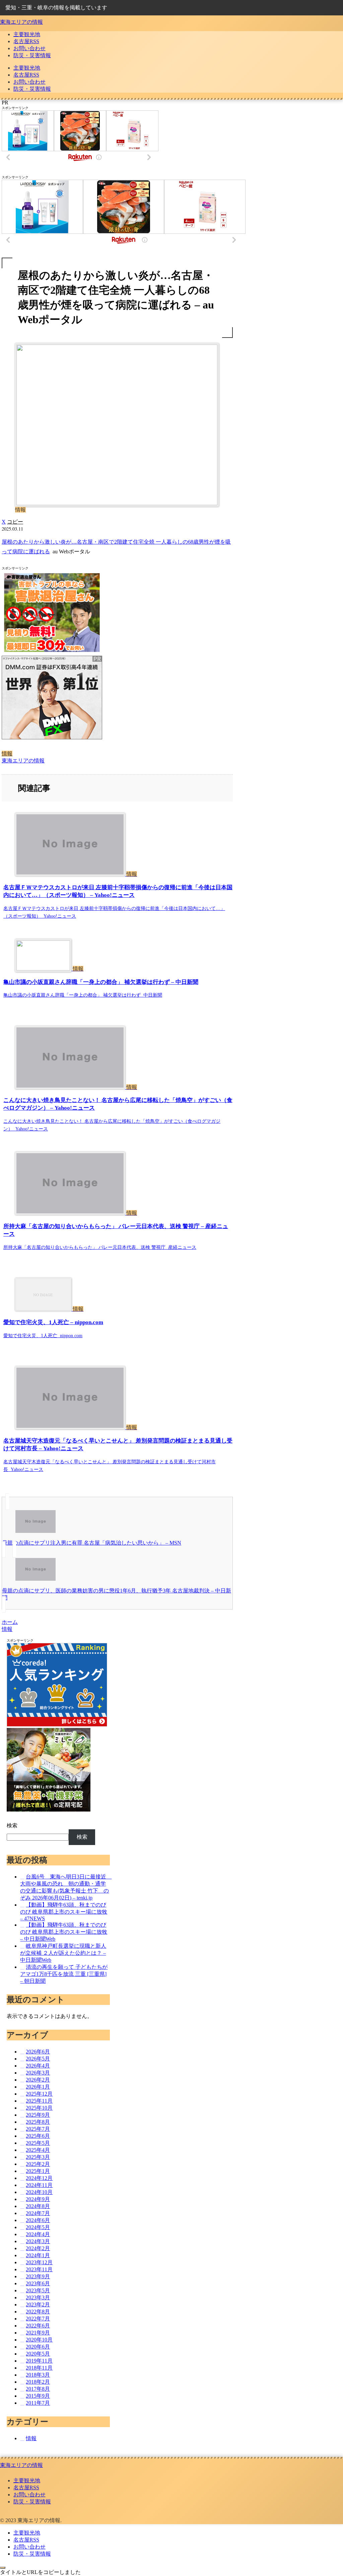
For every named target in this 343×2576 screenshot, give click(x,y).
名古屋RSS (26, 2488)
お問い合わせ (29, 2495)
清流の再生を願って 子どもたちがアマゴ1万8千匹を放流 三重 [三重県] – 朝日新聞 (64, 1974)
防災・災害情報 (32, 2502)
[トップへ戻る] (3, 2568)
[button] (15, 522)
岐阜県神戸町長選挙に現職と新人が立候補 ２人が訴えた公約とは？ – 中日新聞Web (63, 1953)
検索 (12, 1825)
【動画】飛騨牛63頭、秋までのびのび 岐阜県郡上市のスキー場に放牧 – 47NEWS (64, 1912)
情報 (7, 754)
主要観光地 (27, 2480)
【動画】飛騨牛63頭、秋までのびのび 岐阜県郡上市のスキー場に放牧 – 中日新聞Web (64, 1932)
